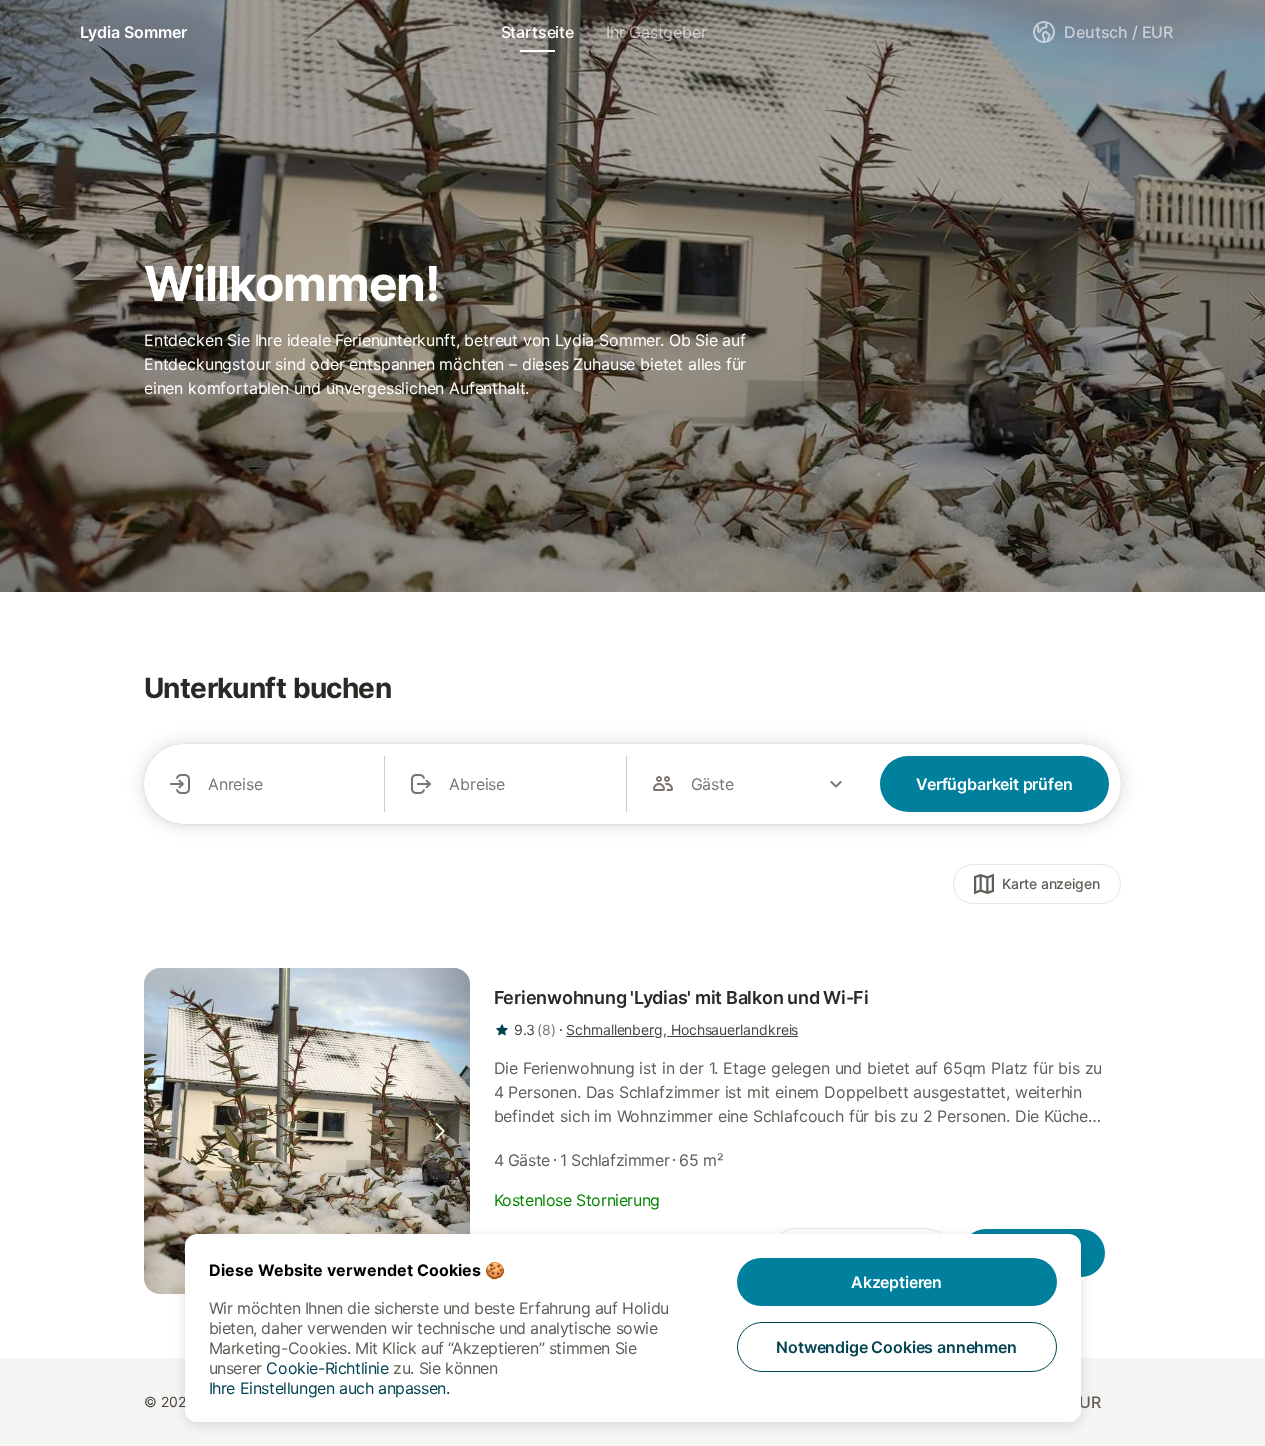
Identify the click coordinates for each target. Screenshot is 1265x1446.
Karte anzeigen (1051, 883)
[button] (440, 1131)
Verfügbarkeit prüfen (994, 784)
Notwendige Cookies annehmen (896, 1347)
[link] (307, 1131)
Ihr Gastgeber (656, 32)
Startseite (537, 32)
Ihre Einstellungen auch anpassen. (329, 1388)
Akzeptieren (896, 1282)
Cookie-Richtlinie (327, 1368)
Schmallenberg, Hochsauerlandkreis (682, 1029)
